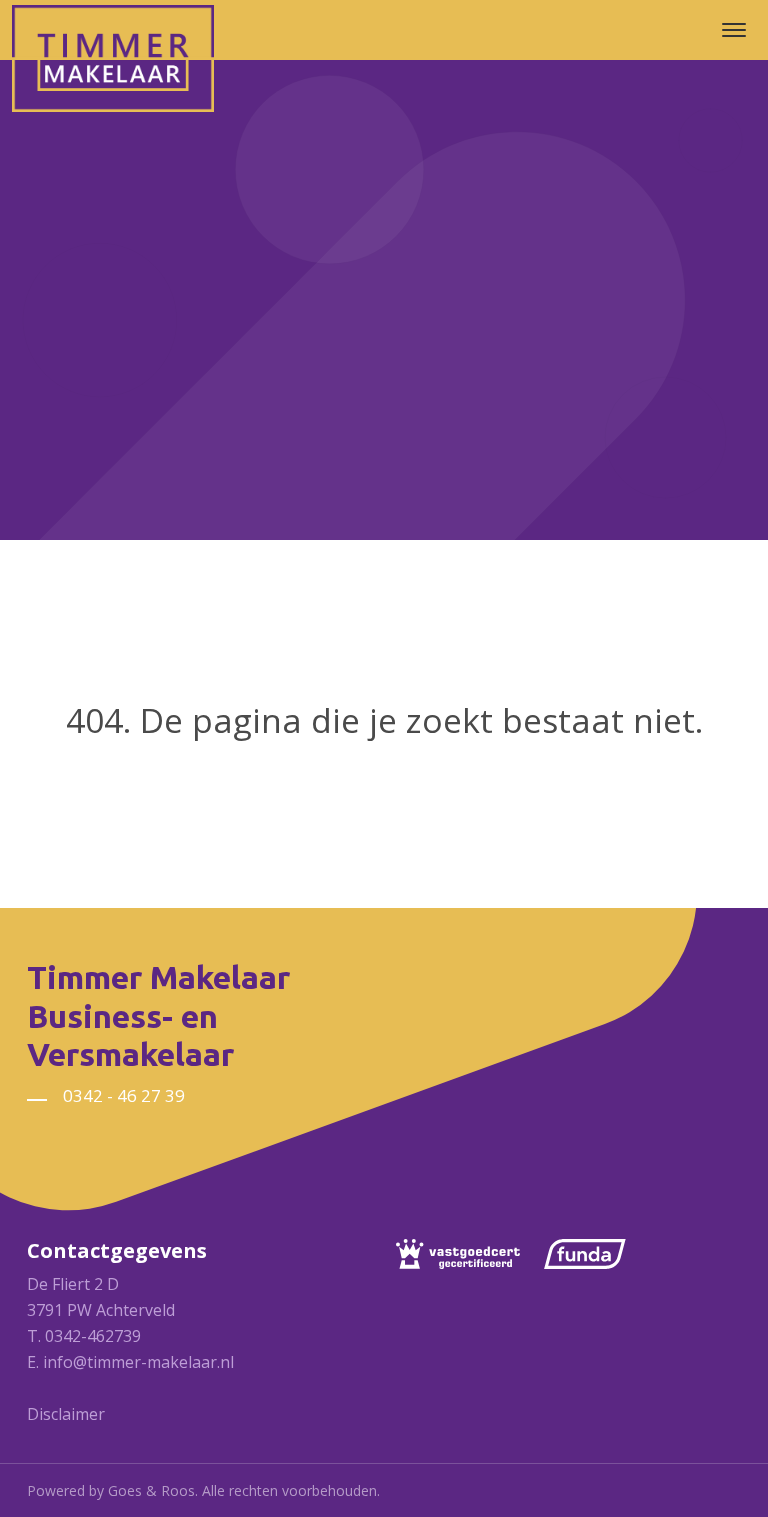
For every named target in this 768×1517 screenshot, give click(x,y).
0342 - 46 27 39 (124, 1095)
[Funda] (595, 1254)
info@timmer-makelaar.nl (138, 1362)
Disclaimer (66, 1414)
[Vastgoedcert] (468, 1254)
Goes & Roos (151, 1490)
